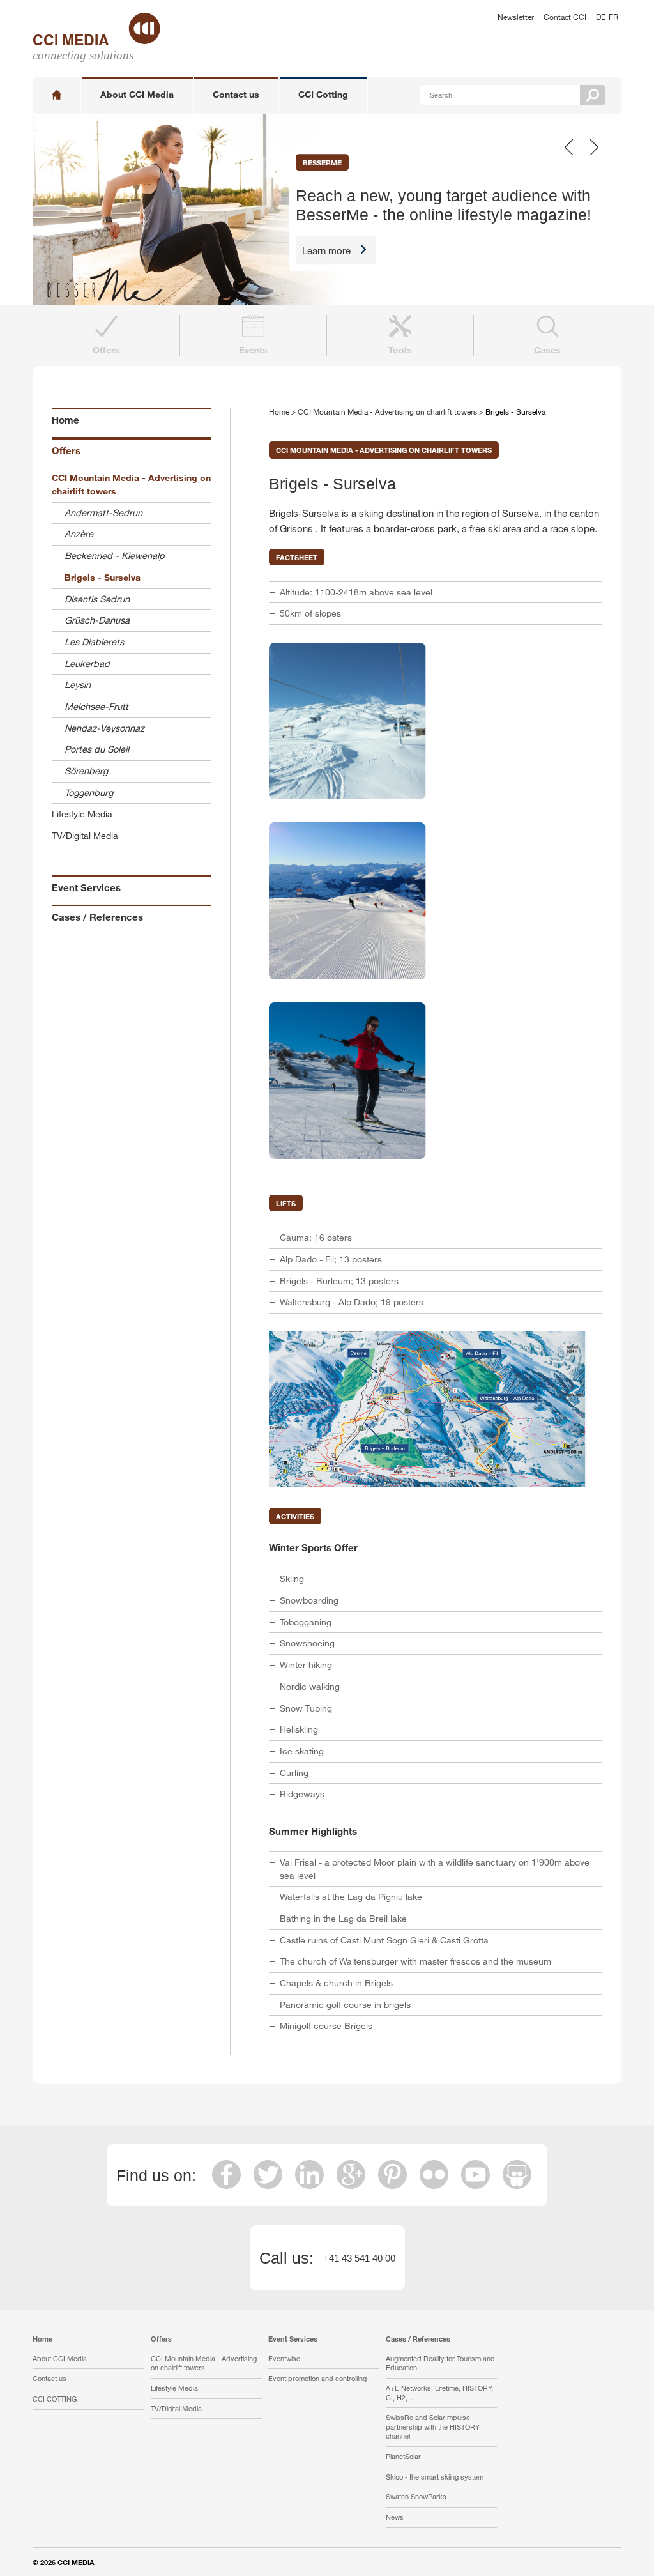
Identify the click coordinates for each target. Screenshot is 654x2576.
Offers (66, 450)
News (395, 2517)
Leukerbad (87, 663)
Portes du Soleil (97, 749)
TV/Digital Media (85, 835)
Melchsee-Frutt (96, 706)
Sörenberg (86, 771)
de (601, 17)
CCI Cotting (323, 94)
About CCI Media (137, 94)
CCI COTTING (55, 2399)
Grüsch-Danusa (97, 620)
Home (65, 420)
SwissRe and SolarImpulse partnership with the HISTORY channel (433, 2426)
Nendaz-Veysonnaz (104, 728)
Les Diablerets (94, 642)
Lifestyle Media (82, 814)
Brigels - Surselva (103, 577)
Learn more (326, 250)
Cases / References (97, 917)
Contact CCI (565, 17)
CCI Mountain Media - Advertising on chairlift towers (131, 484)
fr (613, 17)
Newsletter (516, 17)
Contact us (236, 94)
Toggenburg (89, 793)
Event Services (86, 887)
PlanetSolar (403, 2456)
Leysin (78, 685)
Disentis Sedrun (97, 599)
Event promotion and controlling (317, 2378)
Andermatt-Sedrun (103, 513)
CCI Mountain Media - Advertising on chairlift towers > (391, 411)
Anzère (79, 534)
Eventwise (284, 2358)
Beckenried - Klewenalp (115, 556)
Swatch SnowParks (416, 2496)
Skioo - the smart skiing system (435, 2477)
